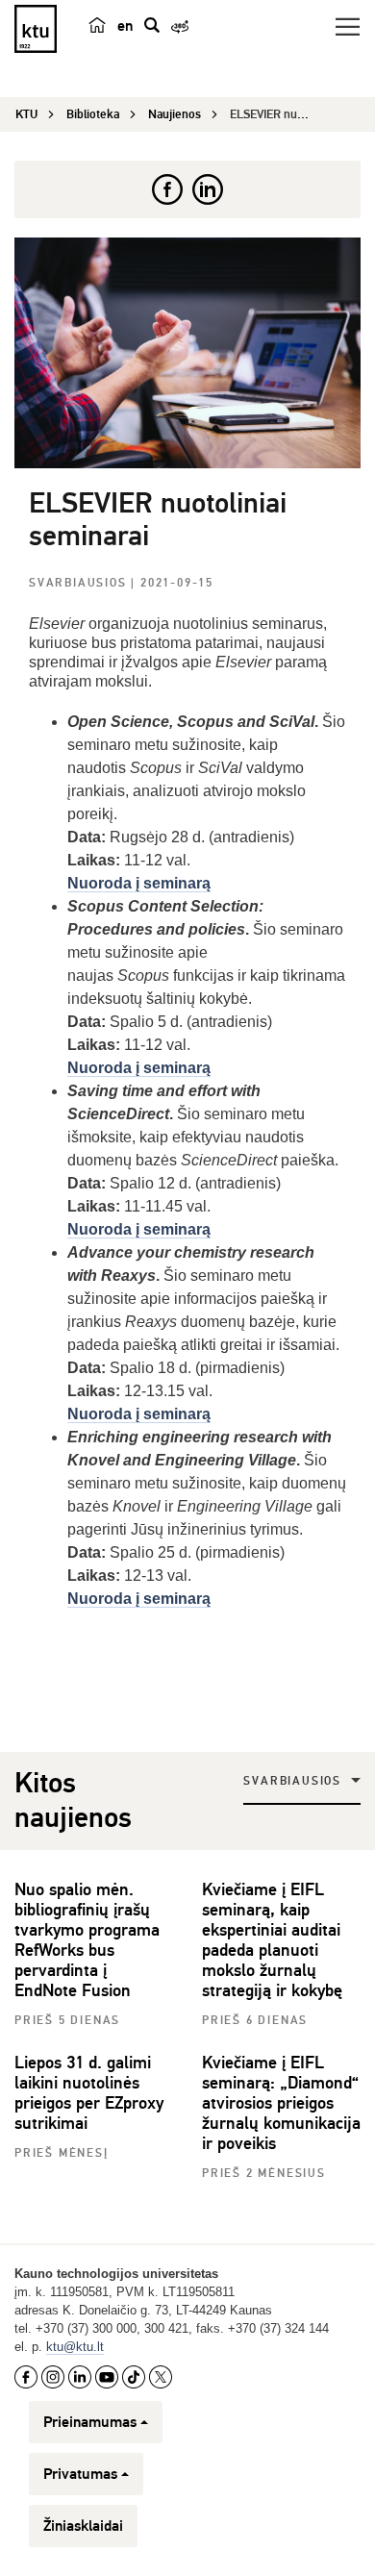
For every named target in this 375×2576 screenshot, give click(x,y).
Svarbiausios (80, 583)
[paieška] (152, 25)
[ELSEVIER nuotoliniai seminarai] (187, 353)
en (125, 26)
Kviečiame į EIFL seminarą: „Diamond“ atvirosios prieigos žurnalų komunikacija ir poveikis (281, 2103)
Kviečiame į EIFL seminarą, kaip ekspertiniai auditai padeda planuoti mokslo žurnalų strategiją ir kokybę (272, 1940)
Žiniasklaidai (83, 2526)
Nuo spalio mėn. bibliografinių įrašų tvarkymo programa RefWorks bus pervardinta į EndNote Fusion (87, 1940)
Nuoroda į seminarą (139, 1599)
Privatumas (80, 2474)
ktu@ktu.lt (75, 2347)
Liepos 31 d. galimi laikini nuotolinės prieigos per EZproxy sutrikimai (89, 2093)
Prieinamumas (90, 2422)
